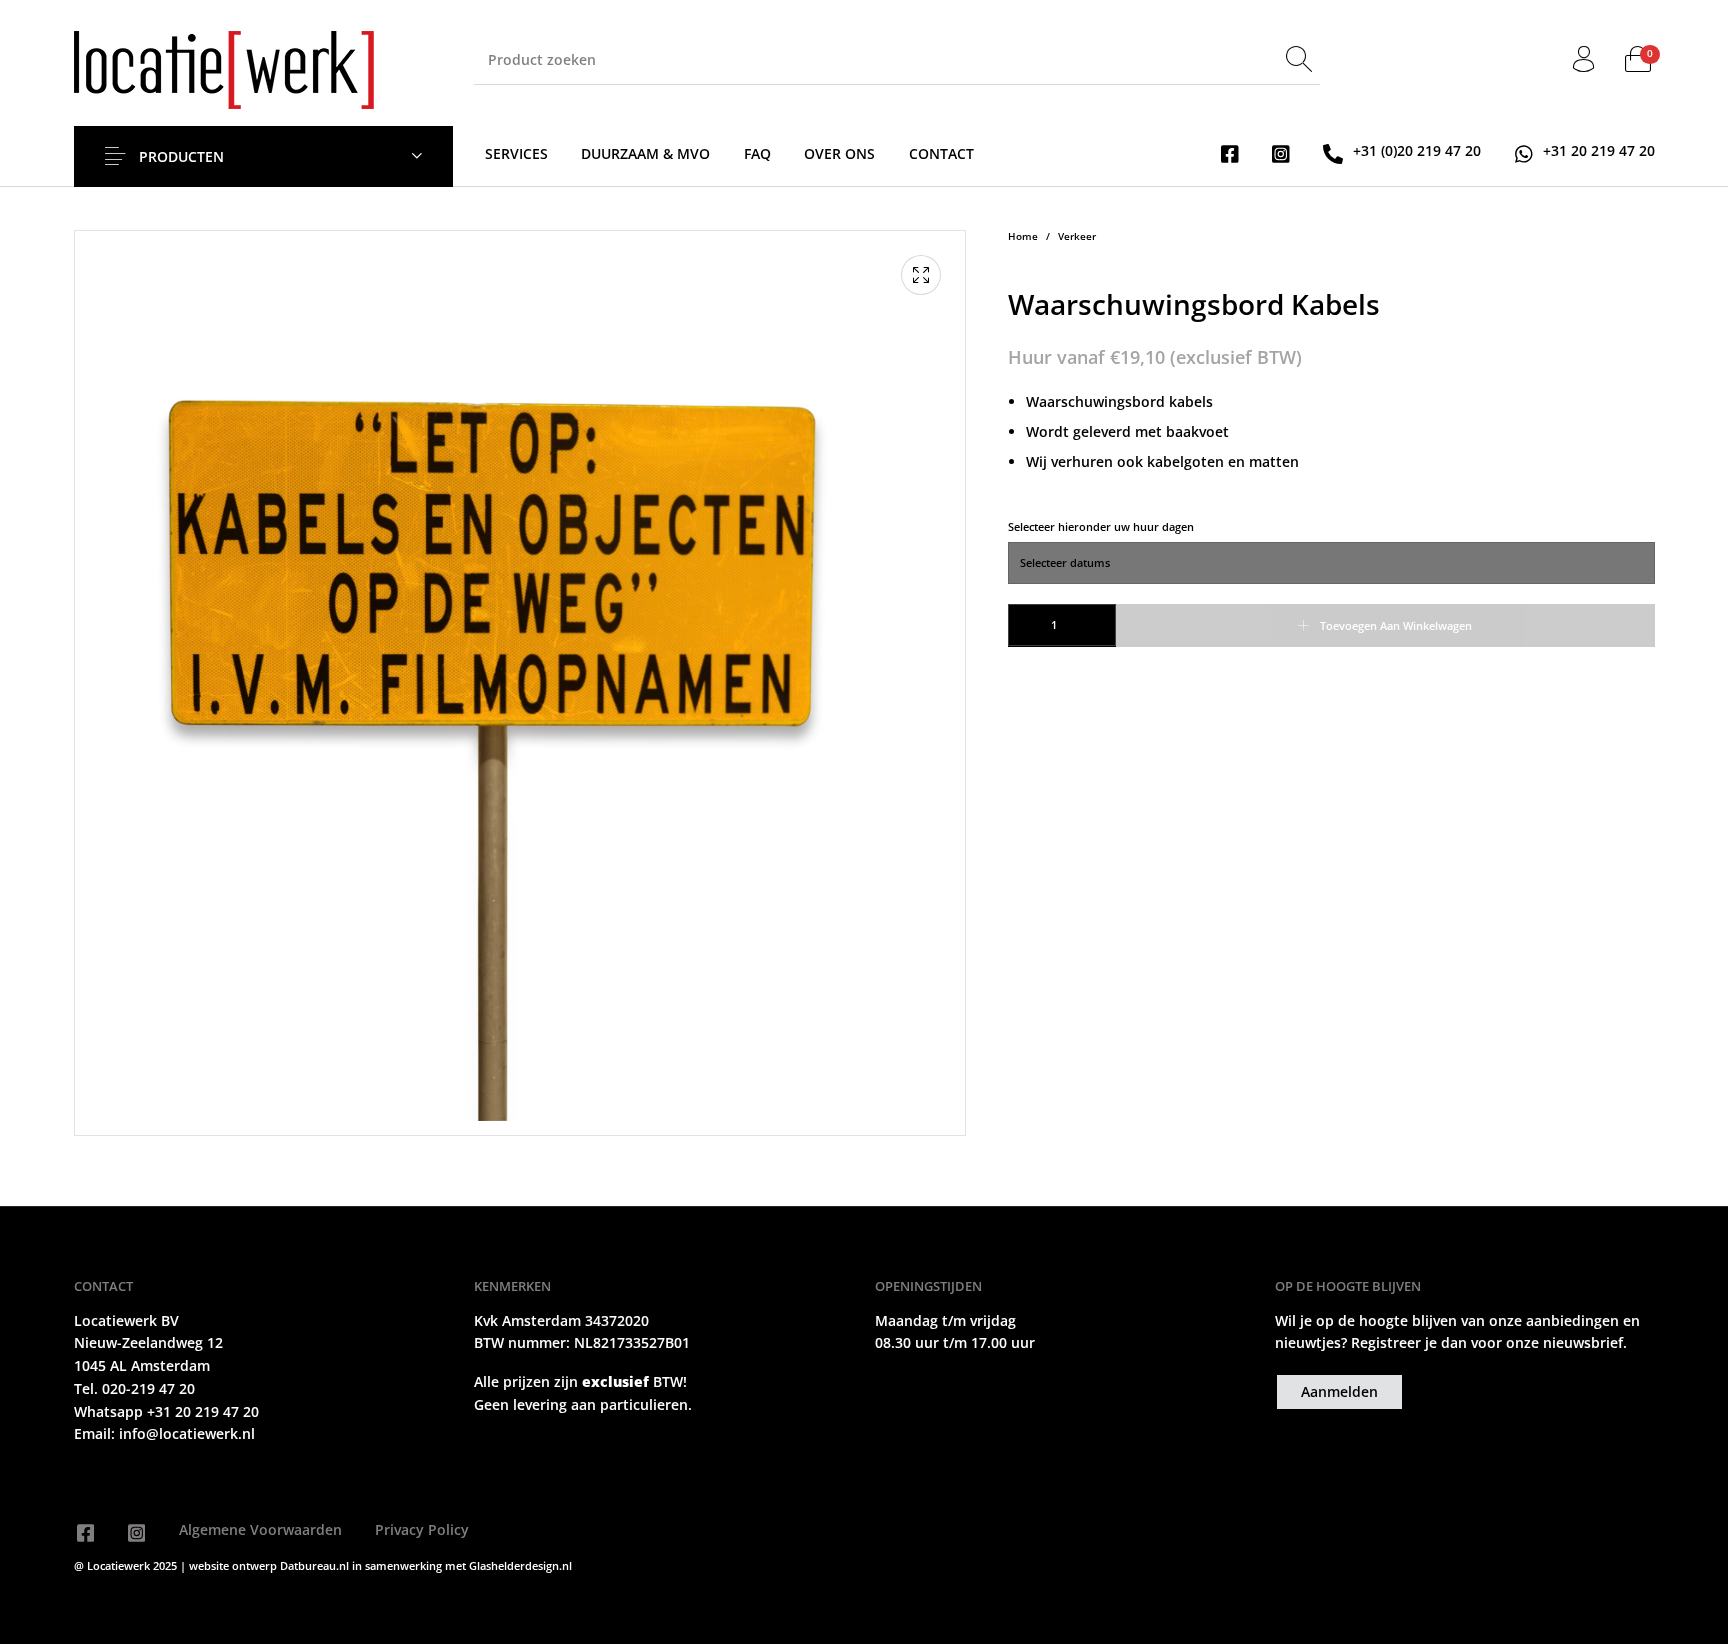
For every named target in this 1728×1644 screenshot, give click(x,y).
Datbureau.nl (316, 1565)
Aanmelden (1339, 1391)
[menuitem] (516, 153)
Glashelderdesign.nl (520, 1565)
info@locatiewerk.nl (185, 1433)
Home (1023, 236)
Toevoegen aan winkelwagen (1396, 625)
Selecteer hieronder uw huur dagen (1101, 526)
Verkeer (1077, 236)
